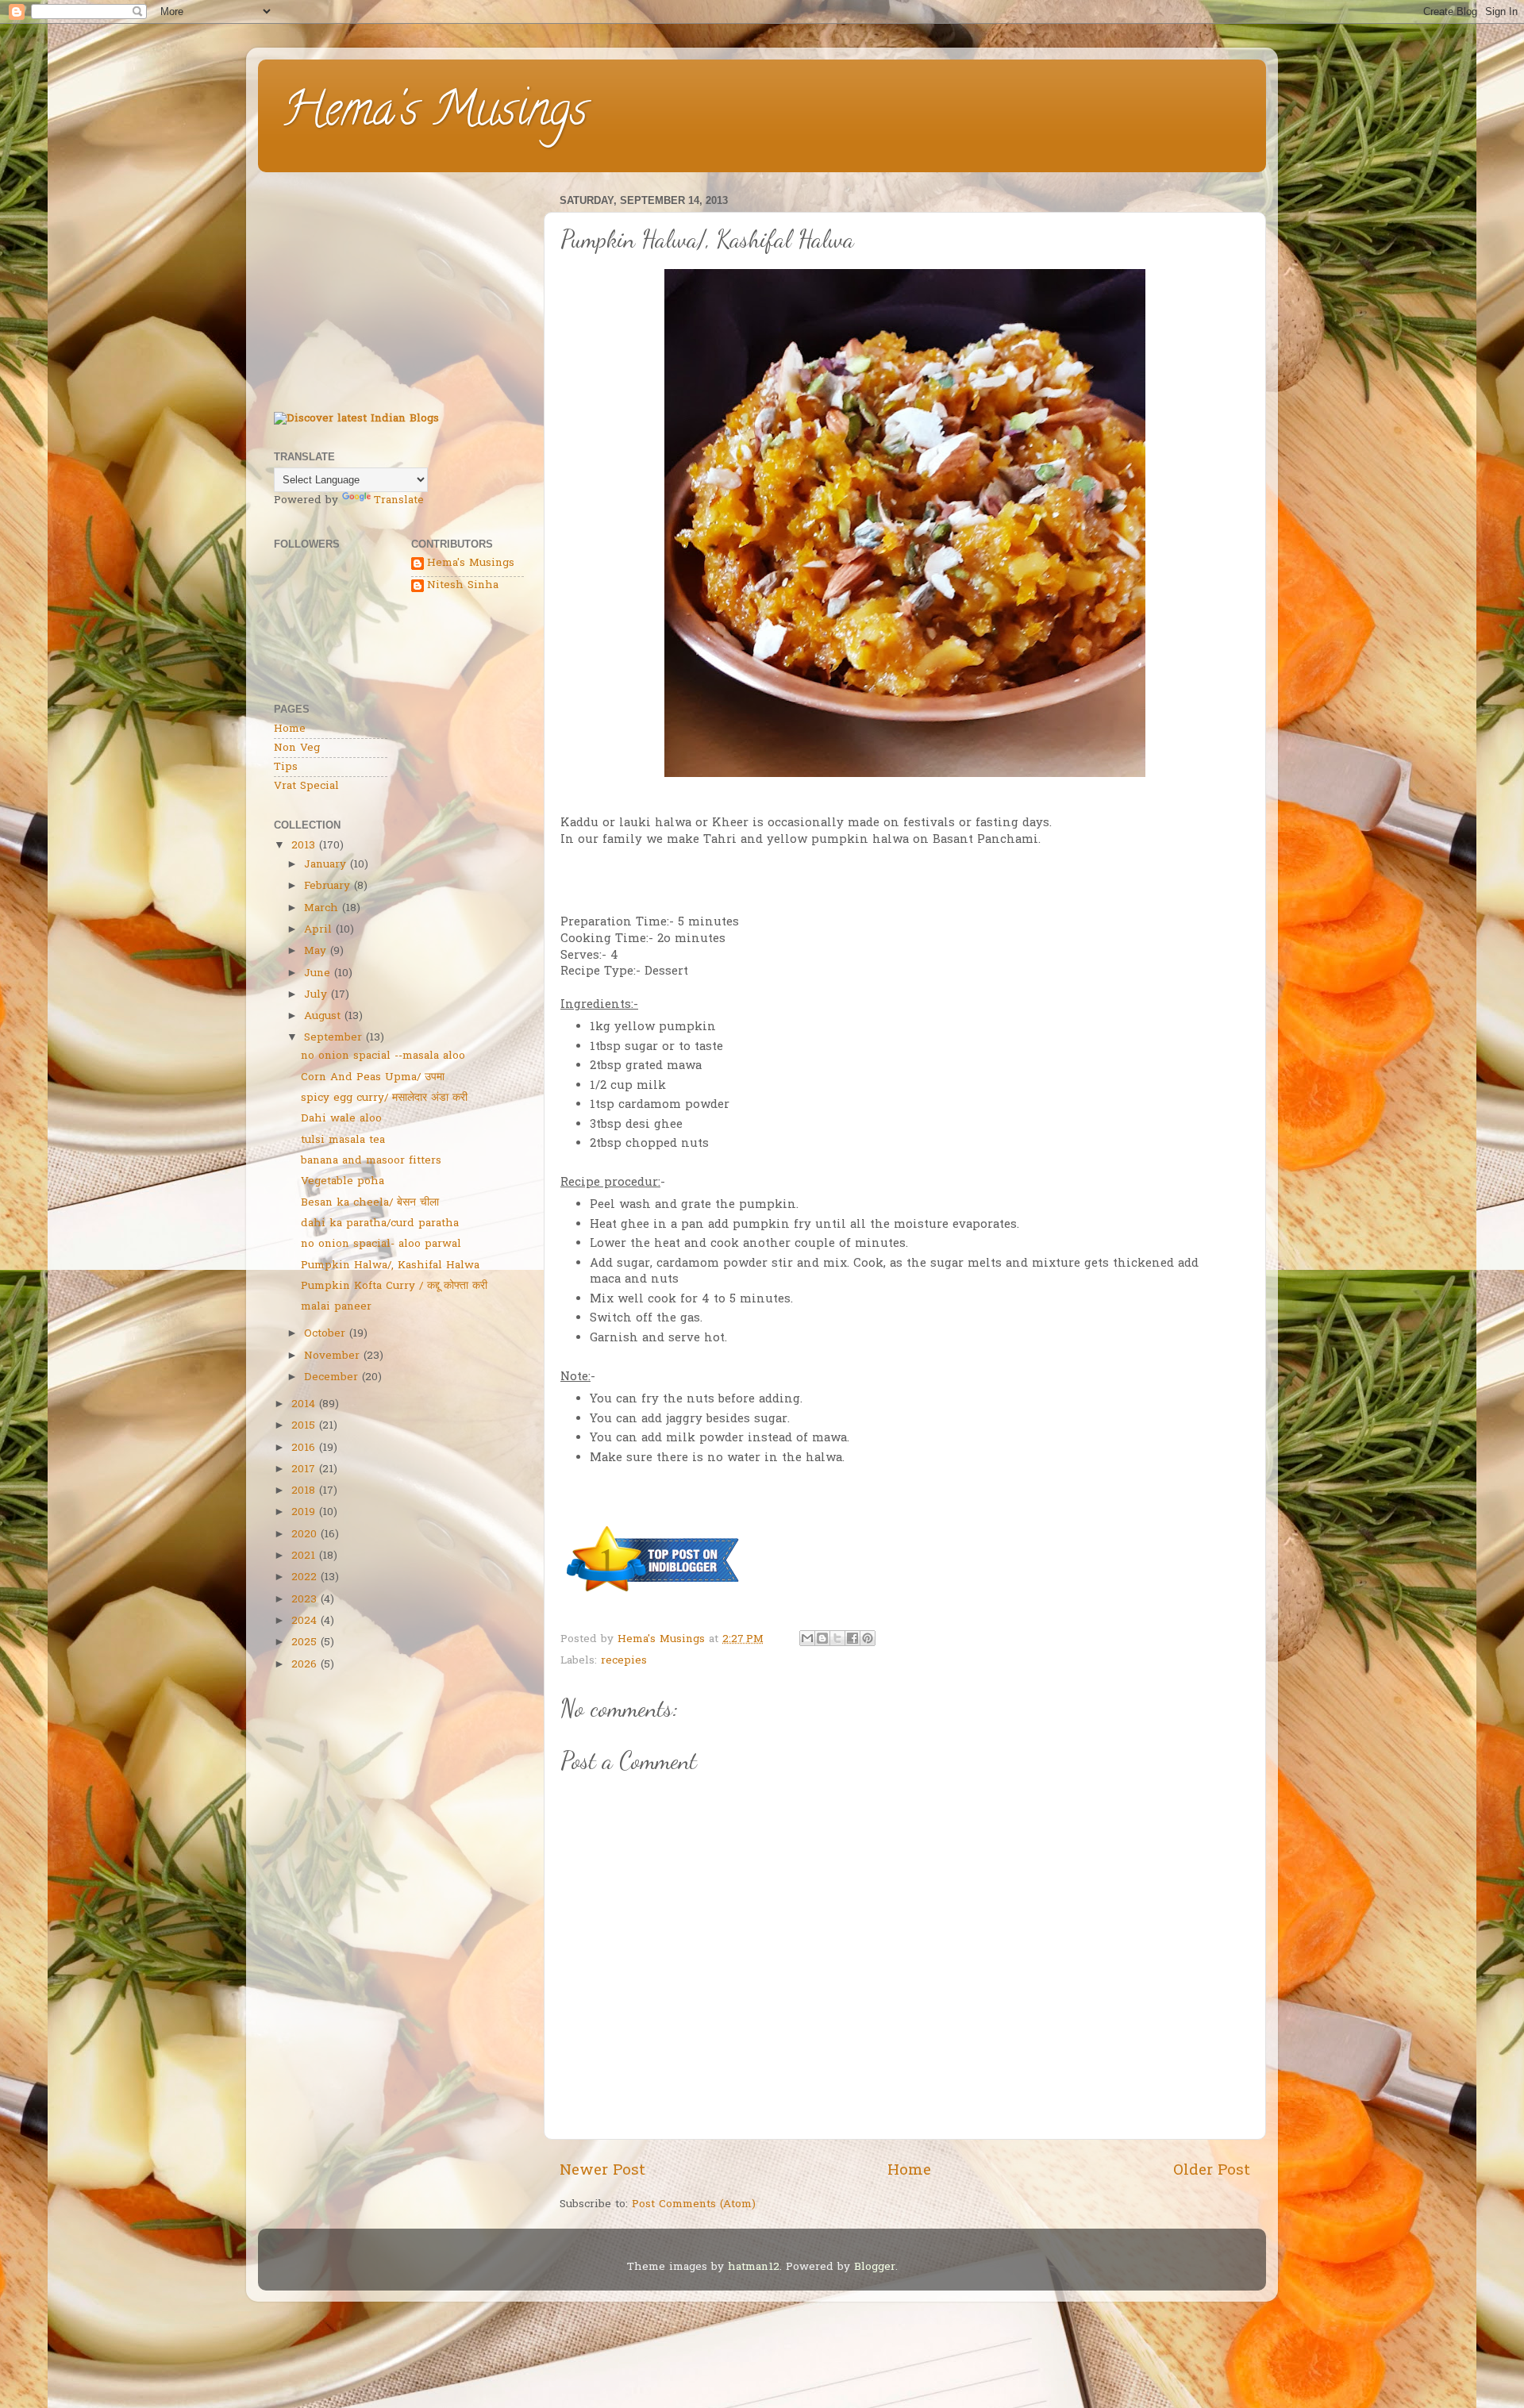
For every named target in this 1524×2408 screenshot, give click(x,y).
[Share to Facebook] (852, 1638)
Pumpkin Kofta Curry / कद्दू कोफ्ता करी (394, 1287)
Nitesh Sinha (463, 587)
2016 (303, 1448)
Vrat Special (306, 787)
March (321, 909)
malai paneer (336, 1307)
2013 (303, 846)
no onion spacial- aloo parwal (381, 1244)
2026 (304, 1665)
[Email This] (807, 1638)
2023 (304, 1600)
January (325, 865)
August (322, 1017)
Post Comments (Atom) (694, 2205)
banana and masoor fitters (371, 1161)
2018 (303, 1491)
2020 (304, 1535)
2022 (304, 1578)
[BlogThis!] (822, 1638)
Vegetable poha (343, 1182)
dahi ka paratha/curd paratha (380, 1224)
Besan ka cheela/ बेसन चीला (370, 1203)
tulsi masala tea (343, 1141)
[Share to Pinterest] (868, 1638)
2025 (304, 1643)
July (316, 995)
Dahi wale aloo (341, 1119)
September (333, 1038)
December (331, 1378)
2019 (303, 1513)
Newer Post (602, 2171)
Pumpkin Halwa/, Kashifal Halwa (390, 1266)
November (332, 1356)
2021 (303, 1556)
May (315, 952)
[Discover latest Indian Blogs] (356, 419)
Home (909, 2171)
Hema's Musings (435, 114)
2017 (303, 1470)
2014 (303, 1405)
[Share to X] (837, 1638)
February (327, 887)
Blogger (875, 2268)
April (318, 930)
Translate (399, 501)
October (325, 1334)
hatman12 (754, 2268)
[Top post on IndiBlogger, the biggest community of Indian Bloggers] (654, 1594)
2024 (304, 1621)
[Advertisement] (399, 289)
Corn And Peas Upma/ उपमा (373, 1078)
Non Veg (297, 748)
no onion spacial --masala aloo (383, 1056)
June (317, 974)
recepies (624, 1661)
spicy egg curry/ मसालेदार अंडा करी (384, 1098)
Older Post (1212, 2171)
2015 (303, 1426)
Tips (286, 767)
